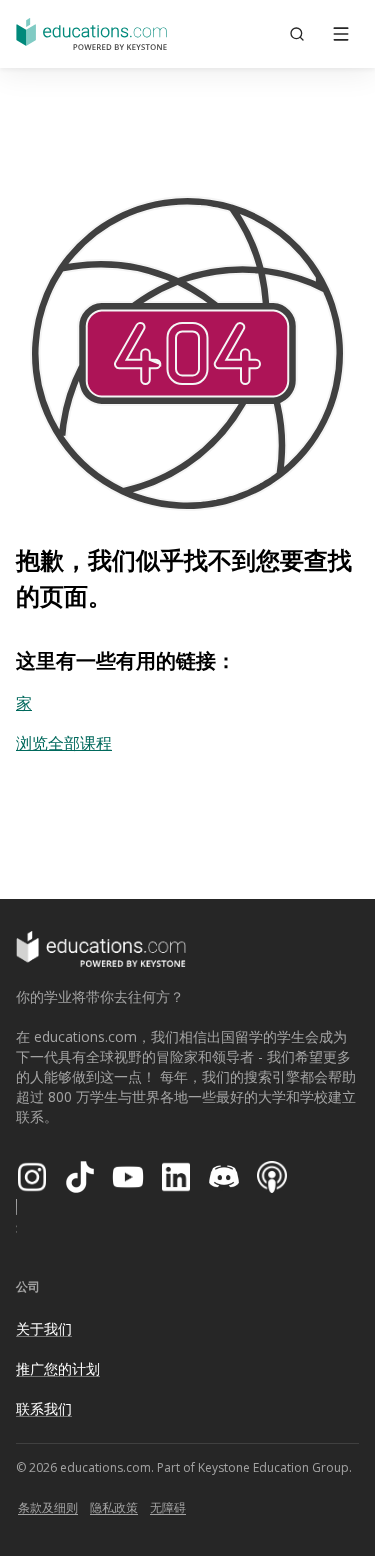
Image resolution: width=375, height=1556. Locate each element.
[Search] (297, 34)
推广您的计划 (58, 1368)
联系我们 (44, 1408)
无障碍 (168, 1507)
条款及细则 (48, 1507)
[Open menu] (341, 34)
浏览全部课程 (64, 743)
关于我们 (44, 1328)
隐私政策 (114, 1507)
